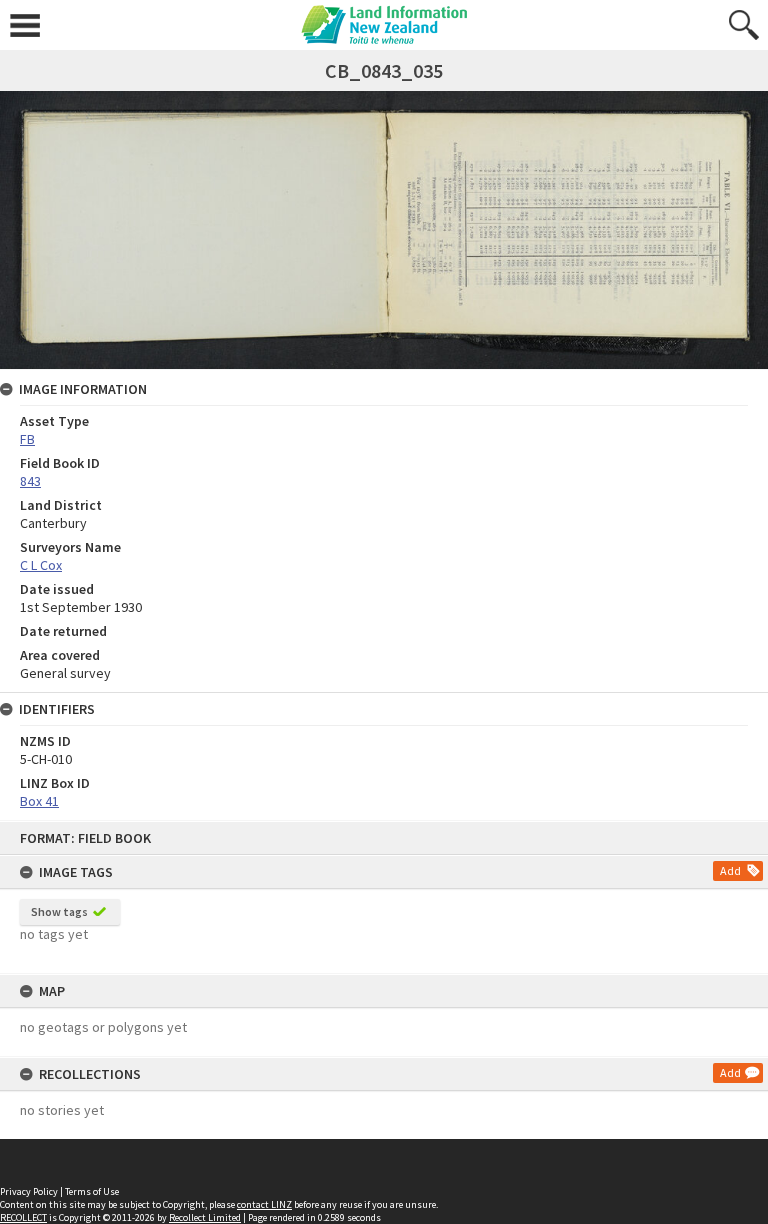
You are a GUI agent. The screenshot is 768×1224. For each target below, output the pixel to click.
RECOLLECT (23, 1217)
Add (730, 870)
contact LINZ (264, 1204)
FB (27, 439)
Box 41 (39, 801)
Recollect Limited (205, 1217)
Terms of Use (92, 1191)
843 (30, 481)
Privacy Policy (29, 1191)
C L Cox (41, 565)
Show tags (59, 911)
